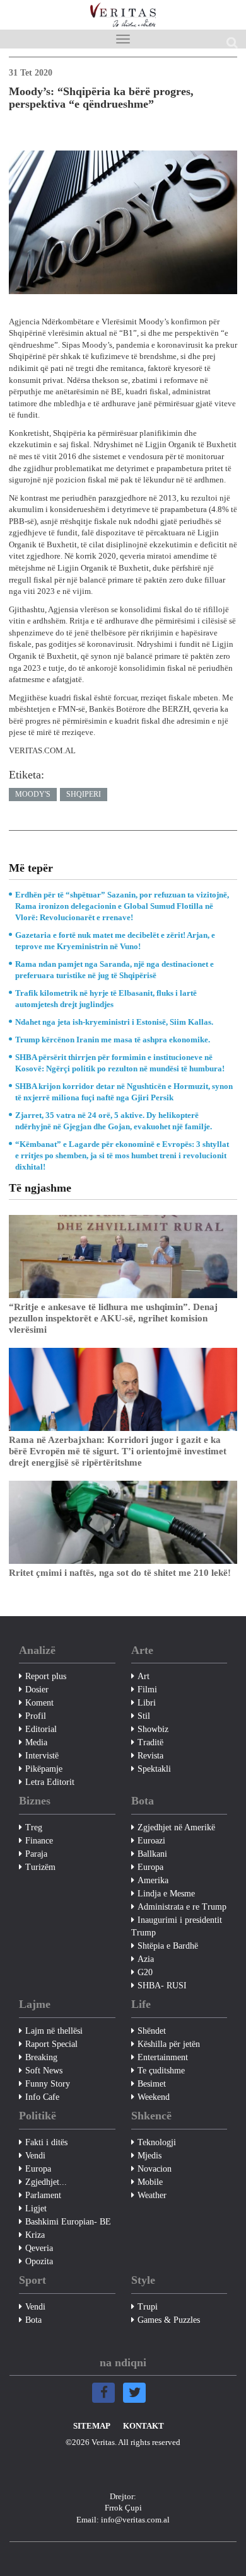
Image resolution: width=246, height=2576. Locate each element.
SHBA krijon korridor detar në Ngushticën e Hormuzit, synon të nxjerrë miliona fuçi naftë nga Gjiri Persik (124, 1092)
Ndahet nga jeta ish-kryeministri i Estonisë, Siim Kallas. (114, 1022)
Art (143, 1676)
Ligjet (36, 2208)
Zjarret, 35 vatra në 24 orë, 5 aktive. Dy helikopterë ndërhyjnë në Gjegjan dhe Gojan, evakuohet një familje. (114, 1121)
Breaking (41, 2057)
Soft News (44, 2071)
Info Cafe (42, 2097)
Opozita (39, 2261)
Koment (39, 1703)
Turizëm (40, 1867)
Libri (147, 1703)
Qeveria (39, 2248)
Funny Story (48, 2084)
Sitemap (92, 2426)
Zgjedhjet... (46, 2182)
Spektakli (154, 1769)
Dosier (37, 1690)
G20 (145, 1972)
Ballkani (152, 1854)
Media (36, 1742)
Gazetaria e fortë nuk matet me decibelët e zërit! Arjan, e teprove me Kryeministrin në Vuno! (115, 941)
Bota (33, 2320)
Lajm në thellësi (54, 2031)
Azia (146, 1959)
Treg (34, 1827)
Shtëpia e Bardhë (168, 1946)
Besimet (152, 2084)
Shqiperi (84, 794)
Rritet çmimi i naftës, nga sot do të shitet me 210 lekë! (120, 1573)
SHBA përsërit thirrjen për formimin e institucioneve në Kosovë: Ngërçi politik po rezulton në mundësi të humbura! (120, 1063)
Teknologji (157, 2142)
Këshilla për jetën (169, 2044)
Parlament (43, 2195)
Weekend (154, 2097)
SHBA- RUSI (162, 1986)
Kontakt (143, 2426)
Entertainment (163, 2057)
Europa (150, 1867)
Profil (36, 1716)
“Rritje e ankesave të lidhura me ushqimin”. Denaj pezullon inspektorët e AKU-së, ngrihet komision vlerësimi (113, 1318)
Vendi (35, 2156)
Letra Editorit (50, 1782)
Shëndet (152, 2031)
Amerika (153, 1880)
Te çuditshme (161, 2071)
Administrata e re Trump (182, 1907)
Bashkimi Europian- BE (68, 2222)
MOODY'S (33, 794)
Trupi (148, 2307)
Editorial (41, 1729)
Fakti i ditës (46, 2142)
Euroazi (151, 1841)
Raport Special (51, 2044)
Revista (150, 1756)
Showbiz (153, 1729)
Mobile (150, 2182)
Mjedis (149, 2156)
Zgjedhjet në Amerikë (176, 1827)
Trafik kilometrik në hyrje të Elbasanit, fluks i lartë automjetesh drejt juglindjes (106, 999)
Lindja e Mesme (166, 1894)
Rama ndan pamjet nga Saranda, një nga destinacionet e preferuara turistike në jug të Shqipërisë (114, 970)
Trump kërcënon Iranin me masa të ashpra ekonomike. (113, 1040)
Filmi (147, 1690)
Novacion (155, 2169)
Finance (39, 1841)
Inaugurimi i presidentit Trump (177, 1926)
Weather (152, 2195)
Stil (144, 1716)
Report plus (46, 1676)
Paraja (36, 1854)
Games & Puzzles (169, 2320)
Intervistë (42, 1756)
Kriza (35, 2235)
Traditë (150, 1742)
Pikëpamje (44, 1769)
